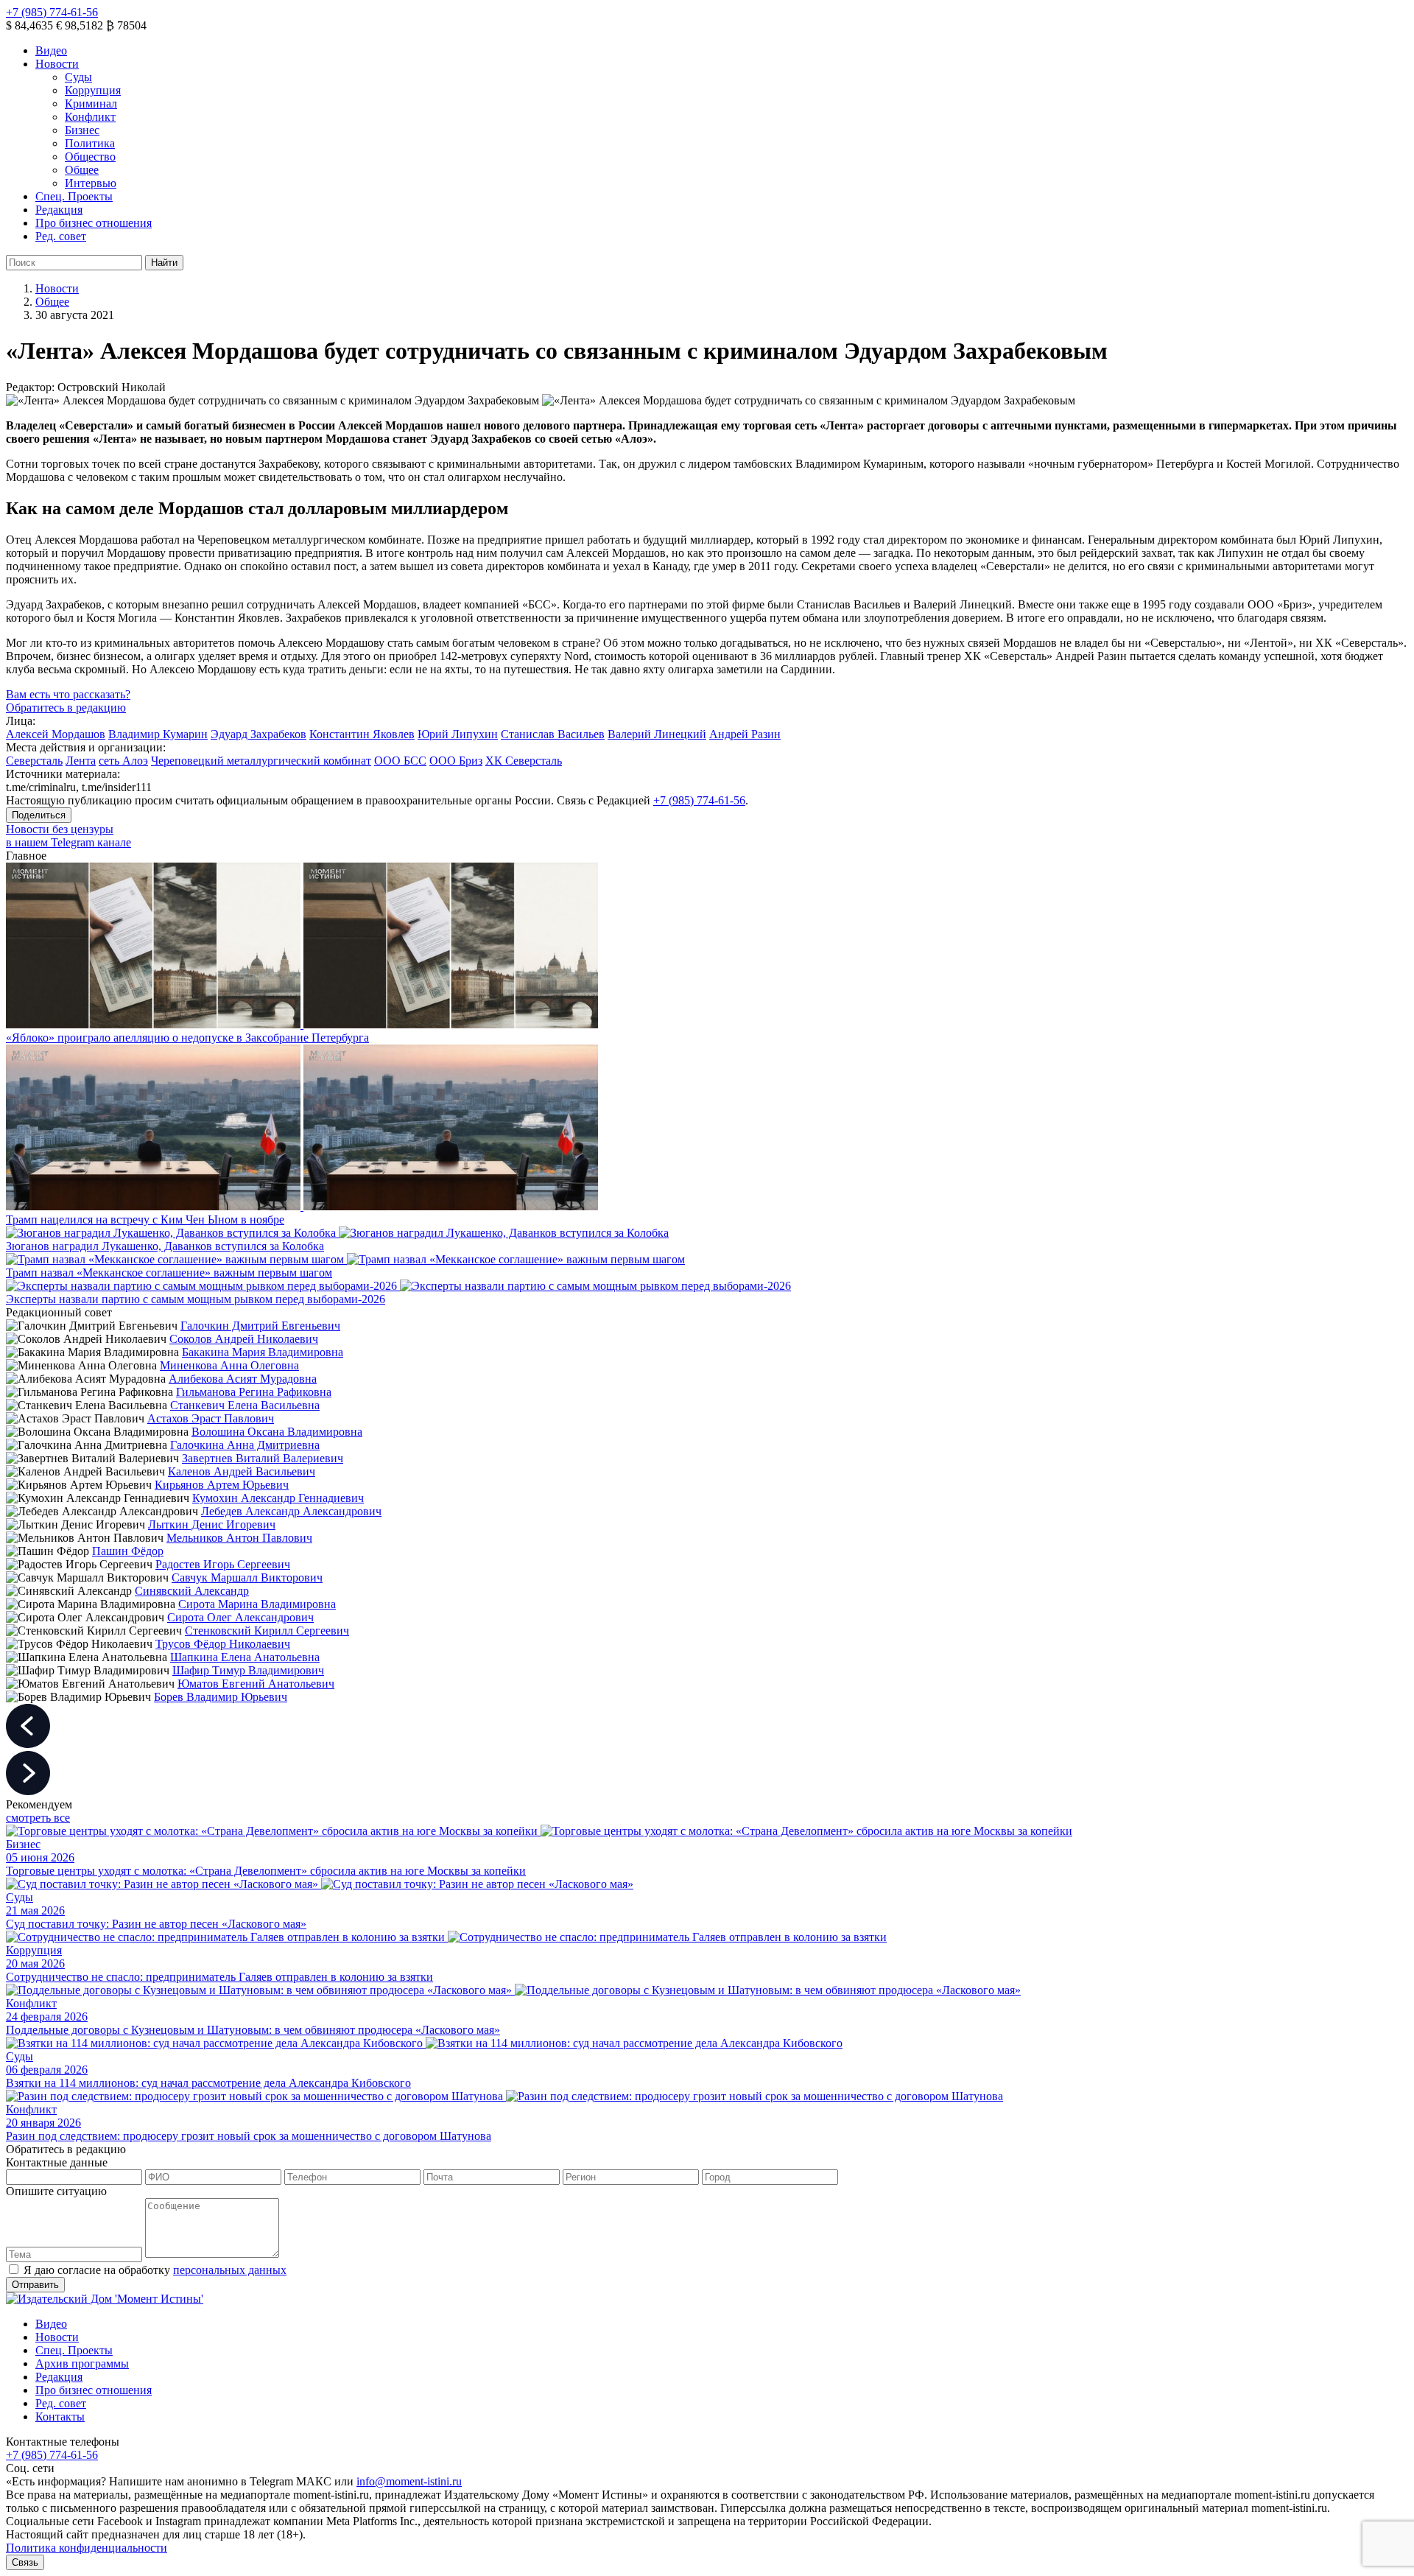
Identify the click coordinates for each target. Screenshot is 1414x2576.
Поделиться (39, 815)
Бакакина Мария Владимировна (263, 1352)
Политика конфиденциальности (87, 2548)
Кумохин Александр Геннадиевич (278, 1498)
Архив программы (82, 2363)
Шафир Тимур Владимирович (248, 1670)
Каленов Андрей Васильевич (242, 1471)
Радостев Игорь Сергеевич (223, 1564)
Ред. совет (61, 236)
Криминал (91, 103)
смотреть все (38, 1818)
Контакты (60, 2417)
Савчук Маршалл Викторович (247, 1577)
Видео (51, 50)
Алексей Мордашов (56, 734)
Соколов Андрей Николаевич (244, 1339)
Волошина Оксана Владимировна (277, 1432)
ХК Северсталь (524, 761)
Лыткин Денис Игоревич (212, 1524)
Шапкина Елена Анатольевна (245, 1657)
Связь (25, 2562)
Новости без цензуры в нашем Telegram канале (68, 836)
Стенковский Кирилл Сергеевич (267, 1631)
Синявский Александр (192, 1591)
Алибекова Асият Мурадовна (243, 1379)
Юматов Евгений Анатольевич (256, 1684)
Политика (90, 143)
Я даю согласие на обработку (155, 2270)
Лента (81, 761)
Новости (57, 64)
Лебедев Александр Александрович (291, 1511)
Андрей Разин (745, 734)
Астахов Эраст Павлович (211, 1418)
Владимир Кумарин (158, 734)
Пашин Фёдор (128, 1551)
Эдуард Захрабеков (258, 734)
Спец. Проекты (74, 196)
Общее (82, 170)
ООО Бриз (456, 761)
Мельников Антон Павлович (239, 1538)
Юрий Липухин (458, 734)
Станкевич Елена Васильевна (245, 1405)
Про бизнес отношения (94, 223)
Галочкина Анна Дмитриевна (245, 1445)
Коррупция (93, 90)
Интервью (91, 183)
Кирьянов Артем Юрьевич (222, 1485)
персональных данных (230, 2270)
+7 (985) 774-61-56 (52, 12)
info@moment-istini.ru (409, 2481)
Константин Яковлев (362, 734)
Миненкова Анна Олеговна (229, 1365)
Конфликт (90, 117)
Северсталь (34, 761)
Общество (90, 157)
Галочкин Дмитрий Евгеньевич (260, 1326)
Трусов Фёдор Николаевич (223, 1644)
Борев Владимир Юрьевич (221, 1697)
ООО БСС (400, 761)
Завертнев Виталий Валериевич (263, 1458)
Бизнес (82, 130)
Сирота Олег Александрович (240, 1617)
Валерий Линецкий (657, 734)
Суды (78, 77)
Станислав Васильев (553, 734)
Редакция (59, 210)
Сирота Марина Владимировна (257, 1604)
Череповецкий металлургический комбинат (261, 761)
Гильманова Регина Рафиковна (254, 1392)
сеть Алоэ (123, 761)
